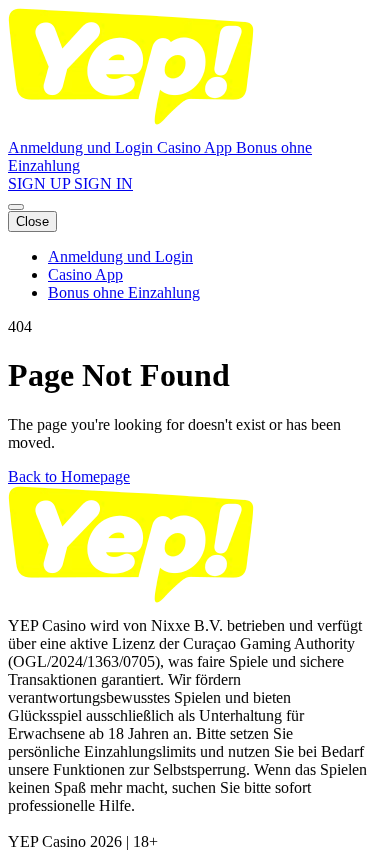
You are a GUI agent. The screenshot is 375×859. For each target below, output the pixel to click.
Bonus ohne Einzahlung (124, 292)
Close (32, 221)
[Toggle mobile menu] (16, 207)
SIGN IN (103, 183)
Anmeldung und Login (82, 147)
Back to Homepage (69, 476)
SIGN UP (41, 183)
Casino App (196, 147)
